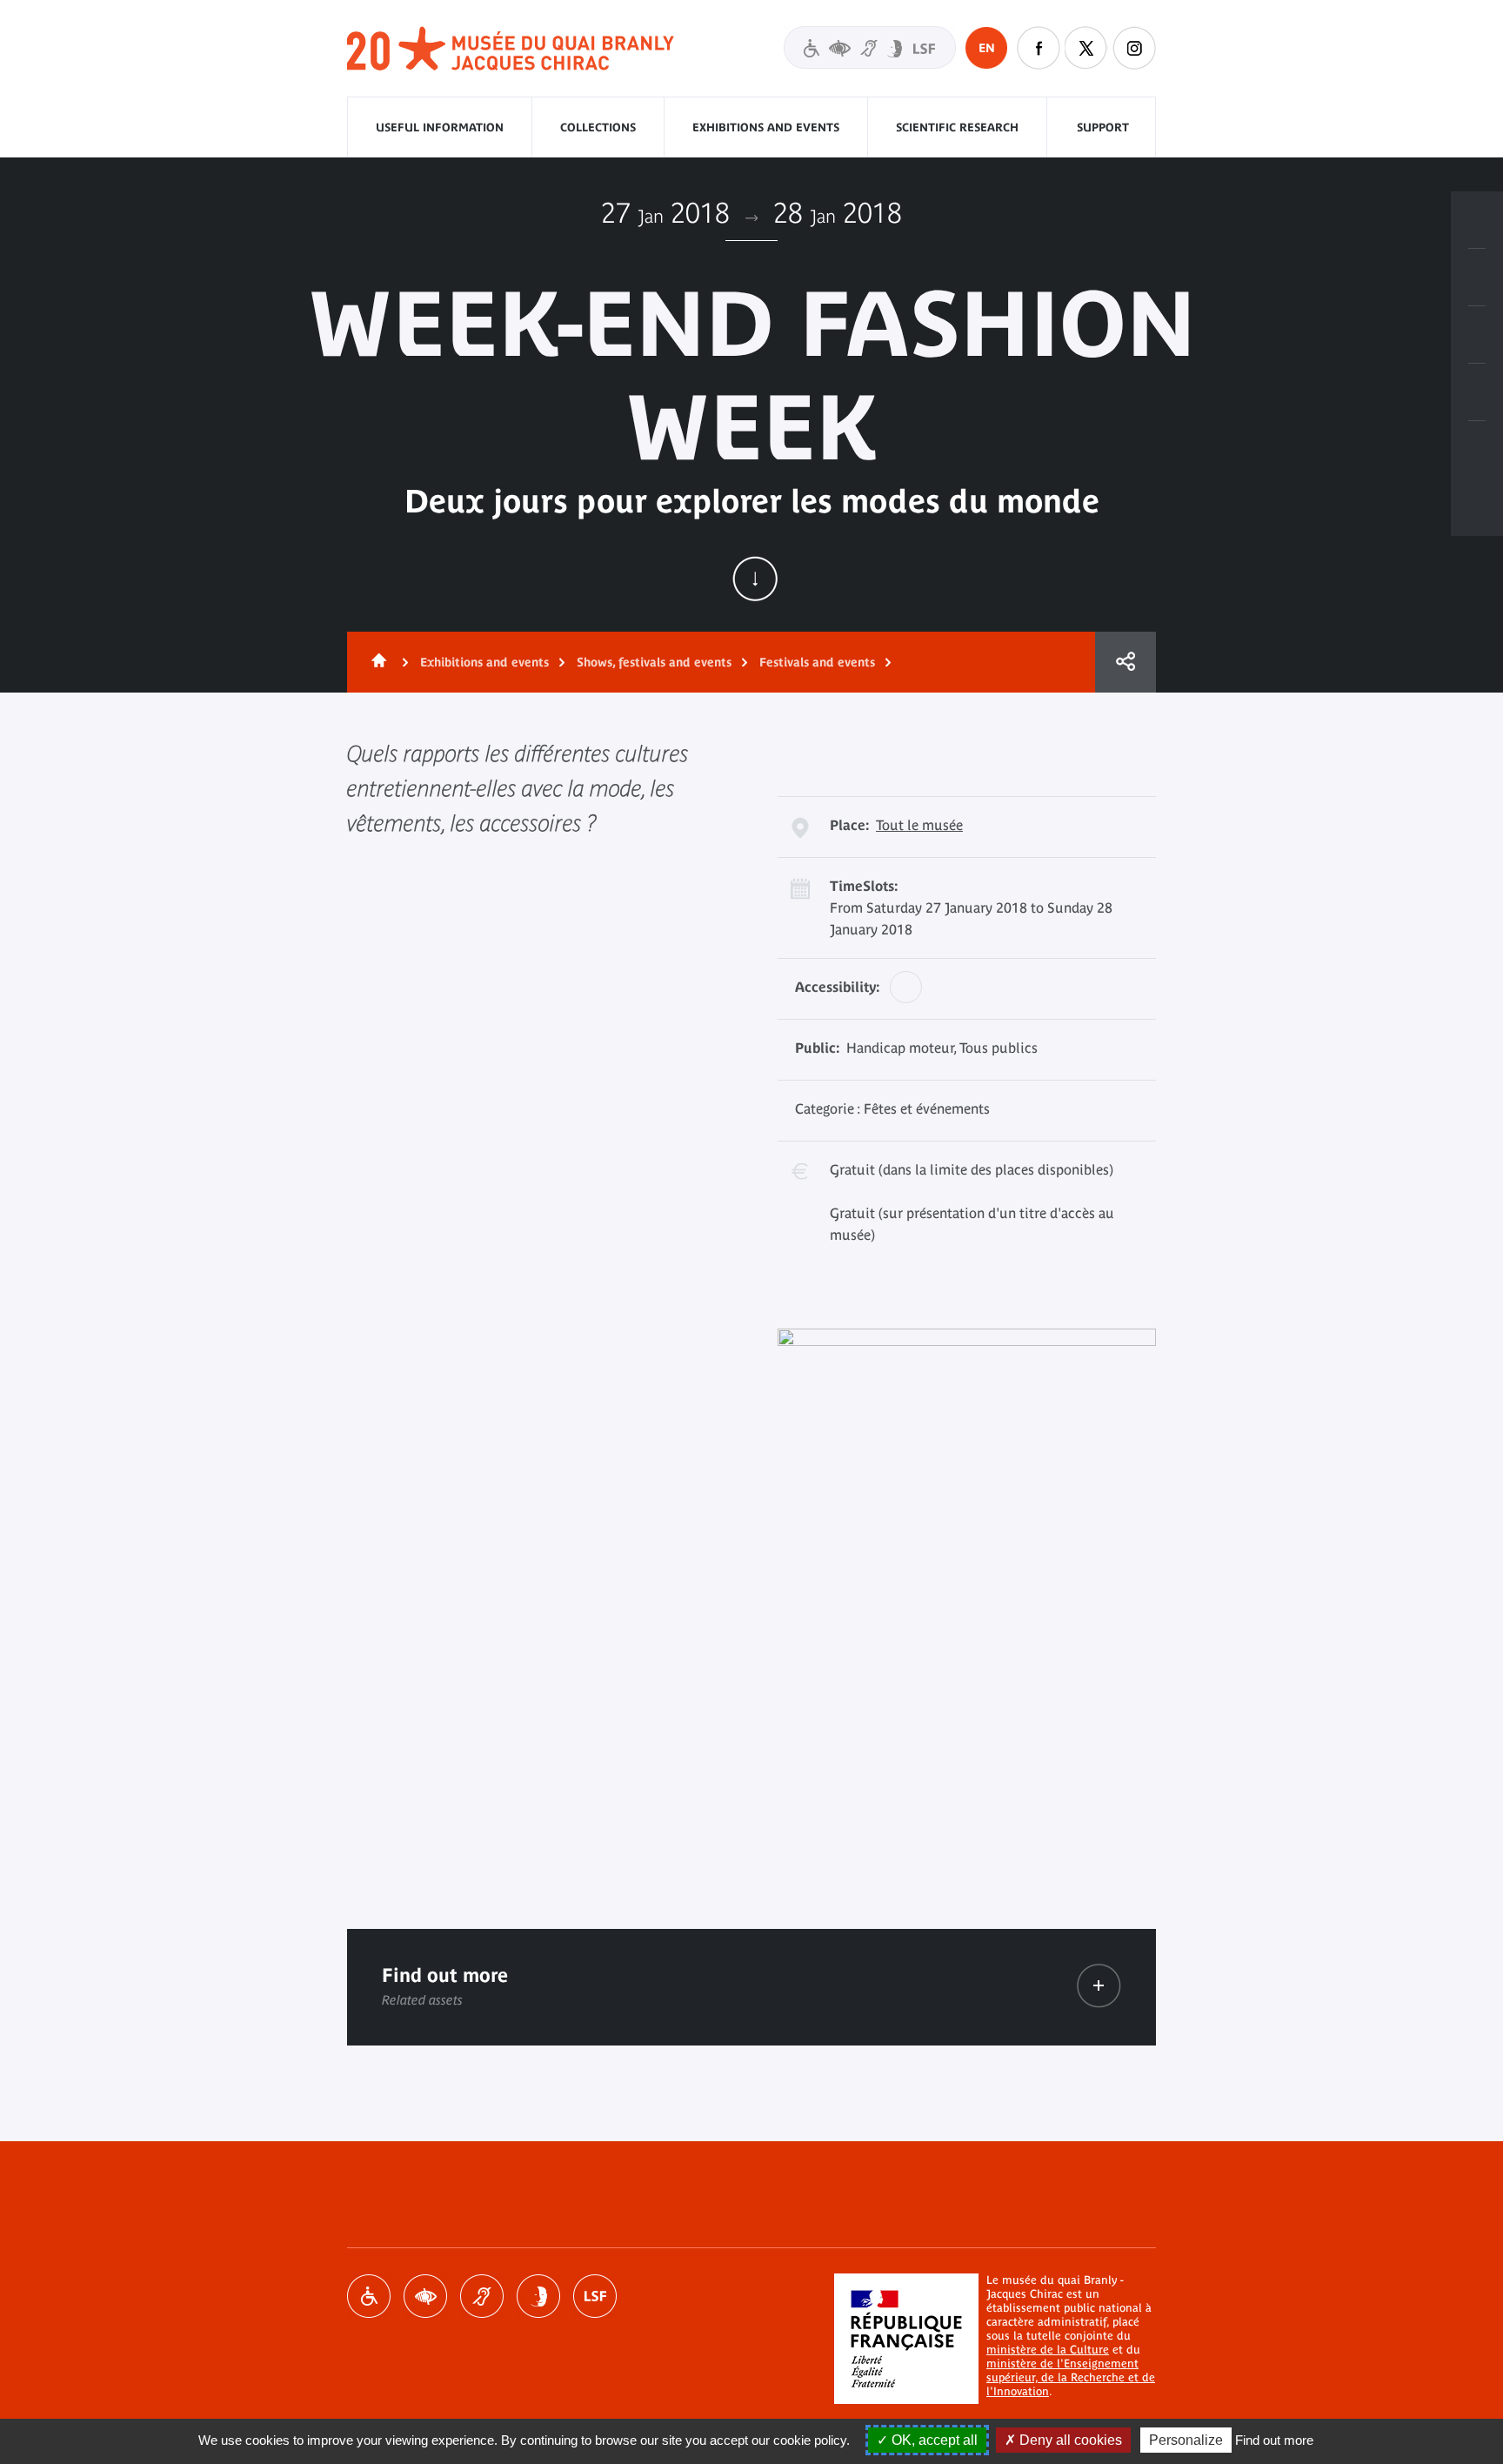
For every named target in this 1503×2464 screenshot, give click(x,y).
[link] (1099, 1986)
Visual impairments (425, 2296)
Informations (1477, 278)
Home (376, 662)
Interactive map (1477, 450)
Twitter (1086, 48)
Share (1126, 662)
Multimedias (1477, 392)
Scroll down (755, 579)
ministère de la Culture (1048, 2350)
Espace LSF (595, 2296)
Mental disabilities (538, 2296)
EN (987, 48)
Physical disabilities (369, 2296)
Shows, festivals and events (654, 662)
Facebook (1039, 48)
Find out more (1274, 2440)
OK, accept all (933, 2440)
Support (1103, 127)
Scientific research (957, 127)
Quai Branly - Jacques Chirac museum (511, 49)
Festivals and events (817, 662)
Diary (1477, 335)
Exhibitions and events (766, 127)
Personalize (1186, 2440)
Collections (598, 127)
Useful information (440, 127)
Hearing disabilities (482, 2296)
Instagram (1134, 48)
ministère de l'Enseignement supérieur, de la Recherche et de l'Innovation (1071, 2377)
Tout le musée (919, 825)
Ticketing (1477, 220)
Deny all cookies (1069, 2440)
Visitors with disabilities (870, 47)
